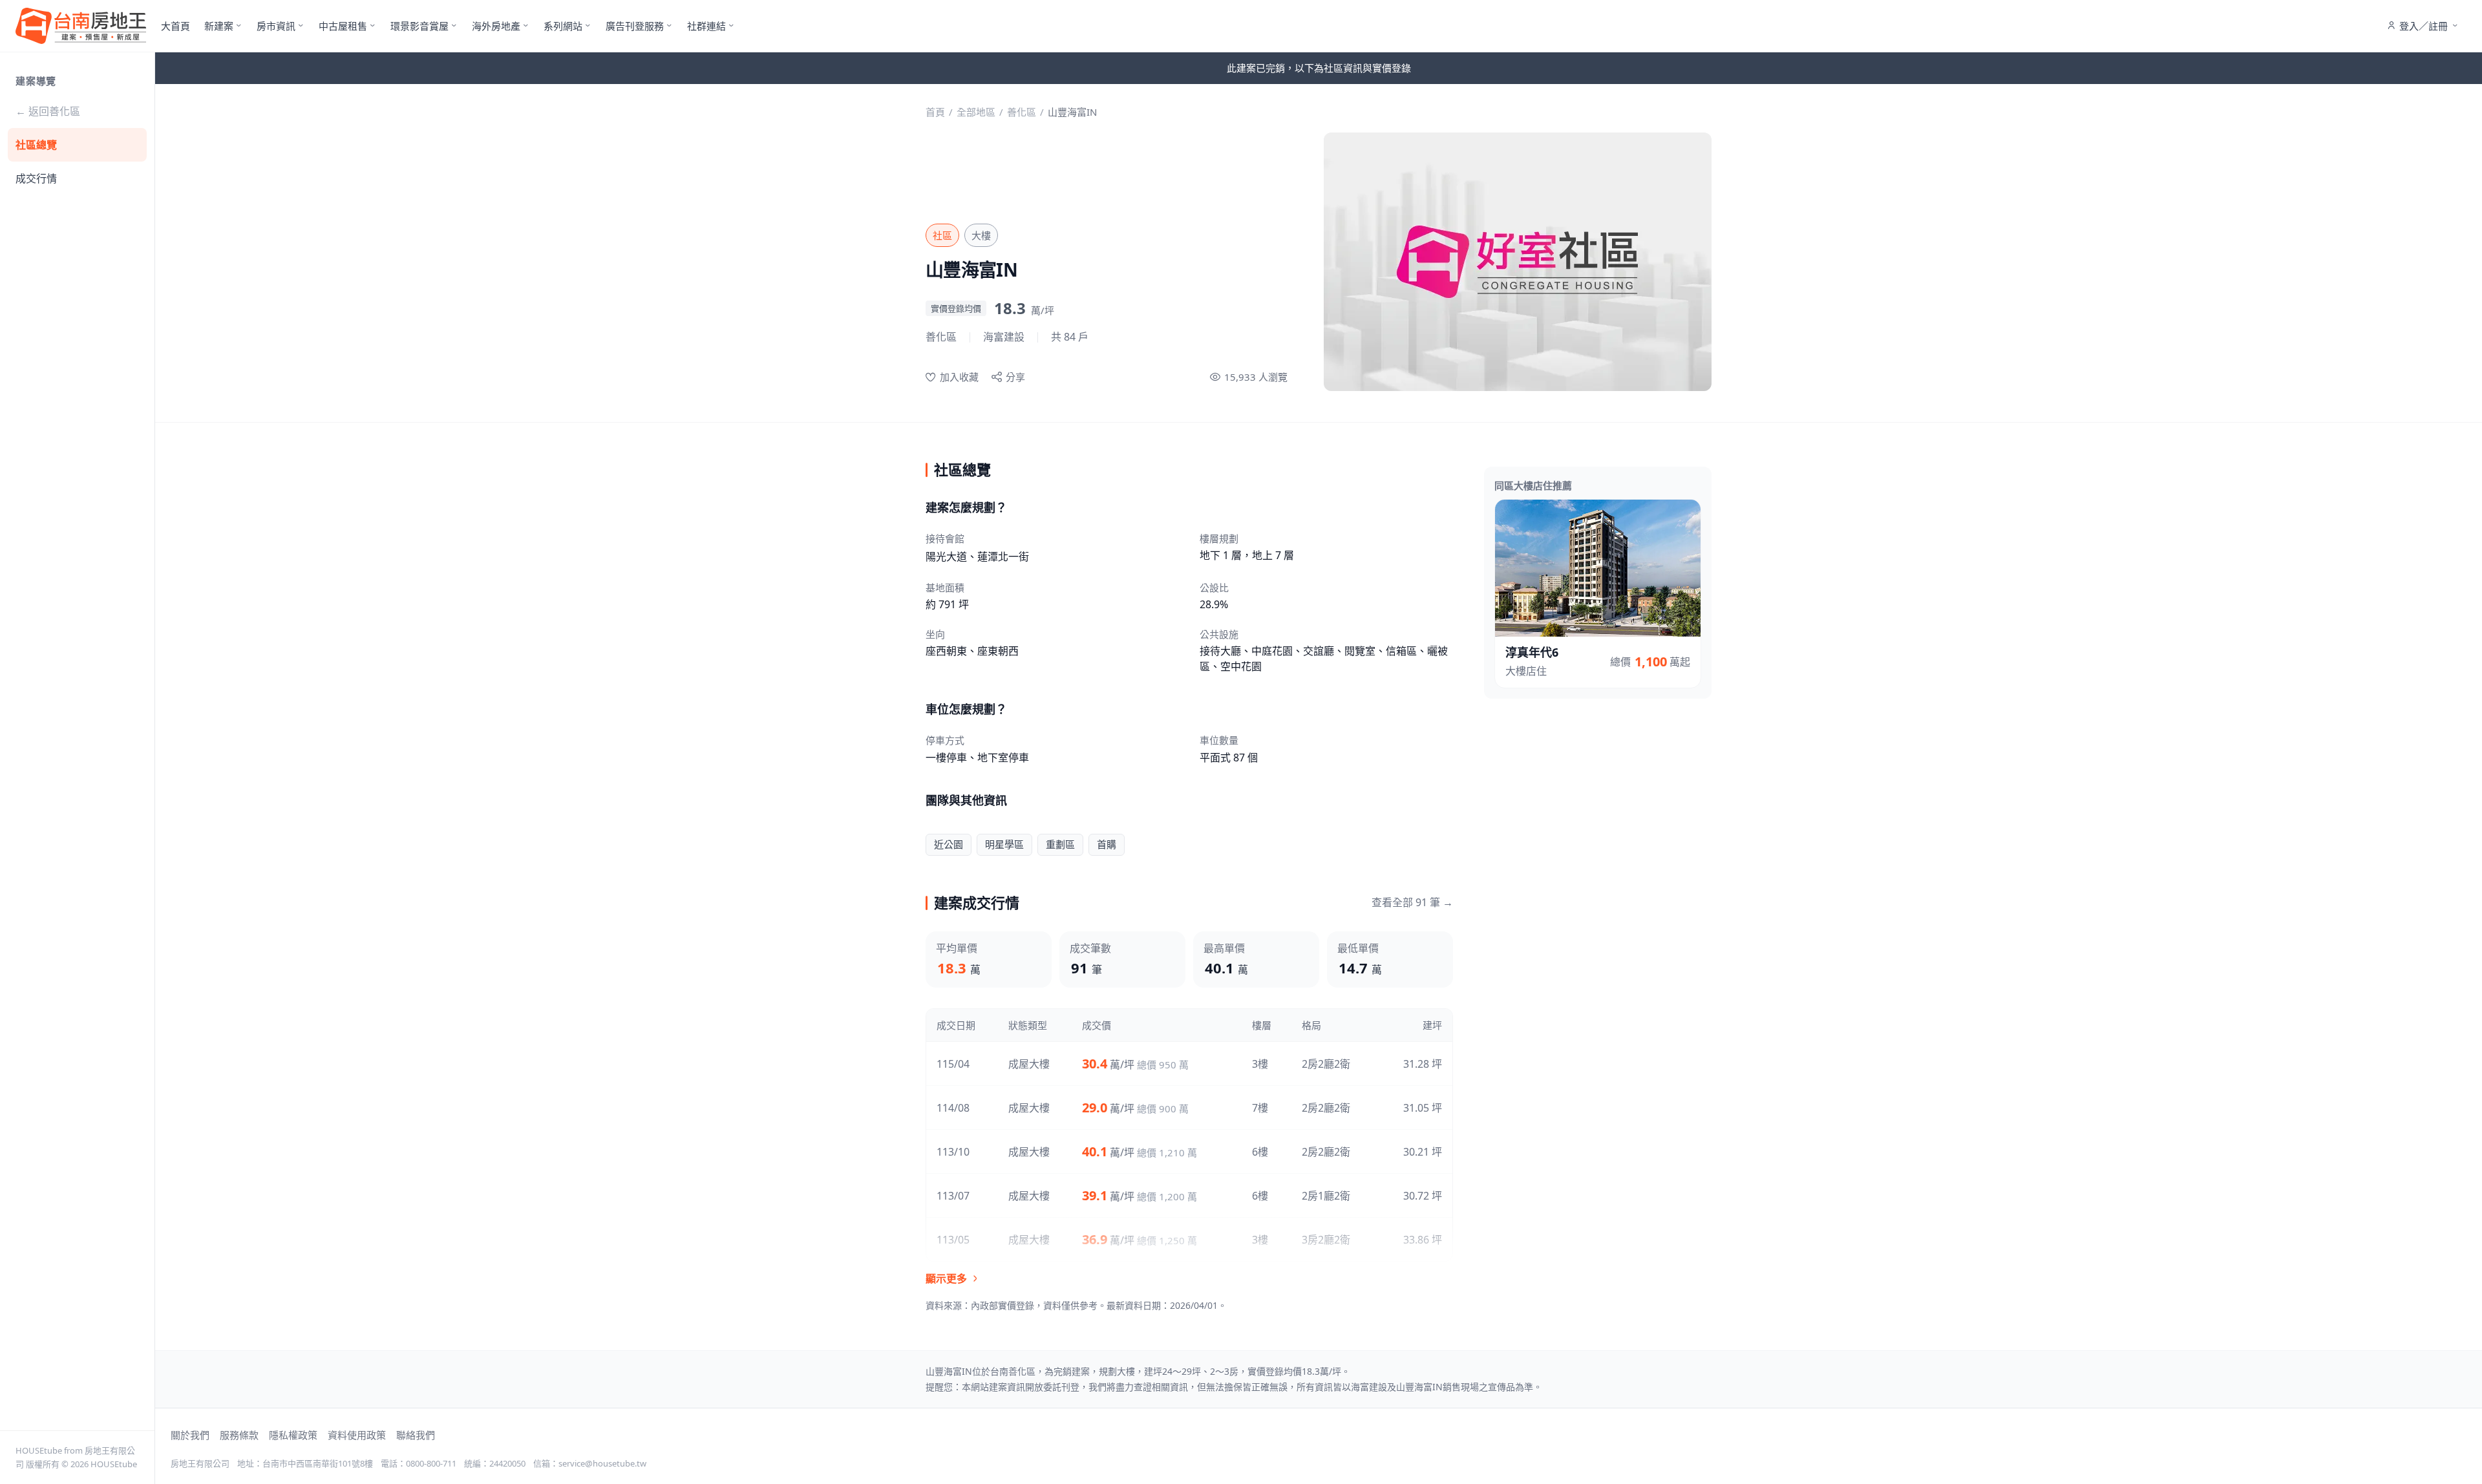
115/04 (953, 1064)
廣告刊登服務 (635, 26)
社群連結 (706, 26)
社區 (942, 235)
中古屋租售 (343, 26)
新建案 (219, 26)
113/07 (953, 1196)
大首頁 (175, 26)
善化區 (1022, 112)
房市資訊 (276, 26)
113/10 (953, 1152)
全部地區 (976, 112)
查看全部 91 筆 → (1412, 902)
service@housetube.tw (602, 1463)
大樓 (981, 235)
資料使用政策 (357, 1435)
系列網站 (563, 26)
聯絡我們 (416, 1435)
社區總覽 (36, 145)
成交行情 (36, 178)
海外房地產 (496, 26)
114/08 (953, 1108)
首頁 (935, 112)
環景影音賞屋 (419, 26)
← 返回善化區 (48, 111)
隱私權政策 (293, 1435)
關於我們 (190, 1435)
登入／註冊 (2424, 26)
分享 (1015, 377)
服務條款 (239, 1435)
